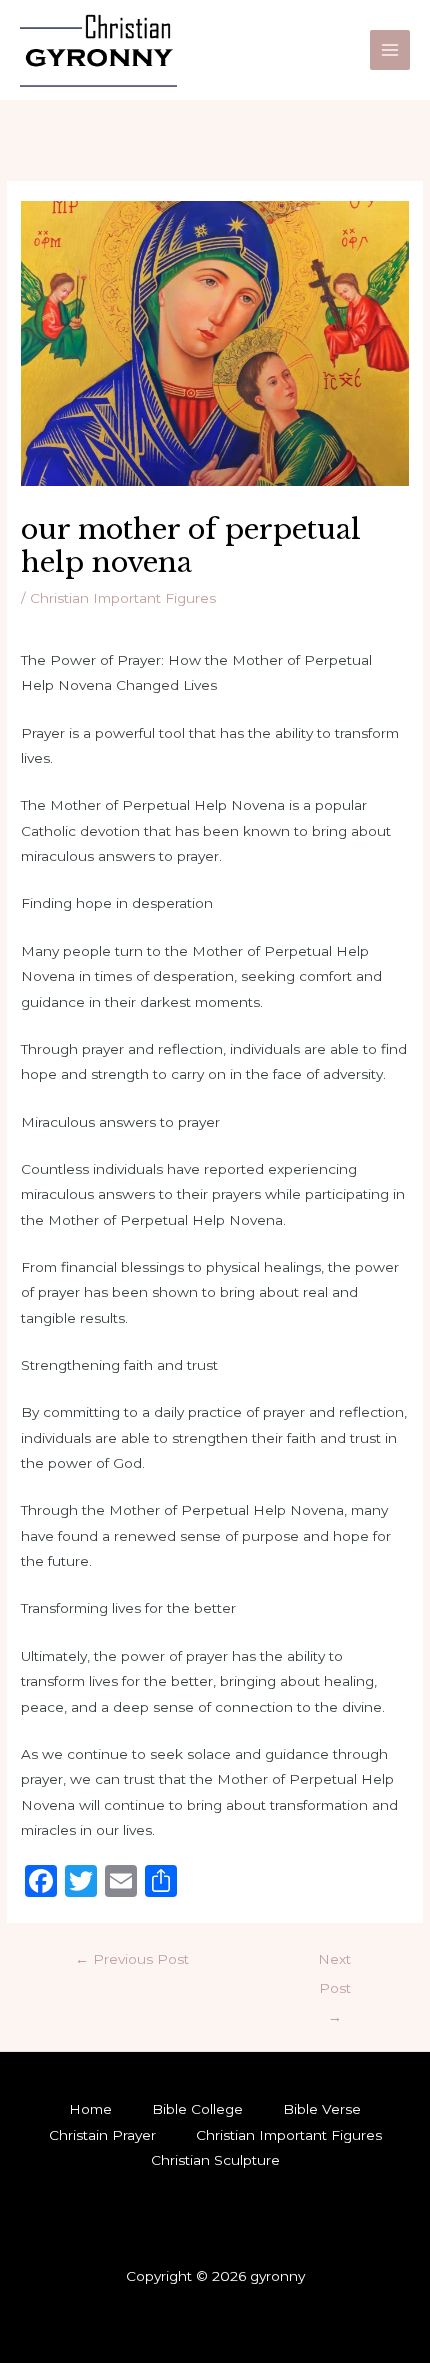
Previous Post (132, 1959)
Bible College (197, 2109)
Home (90, 2109)
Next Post (334, 1964)
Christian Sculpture (215, 2160)
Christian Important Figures (123, 598)
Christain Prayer (102, 2135)
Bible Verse (322, 2109)
